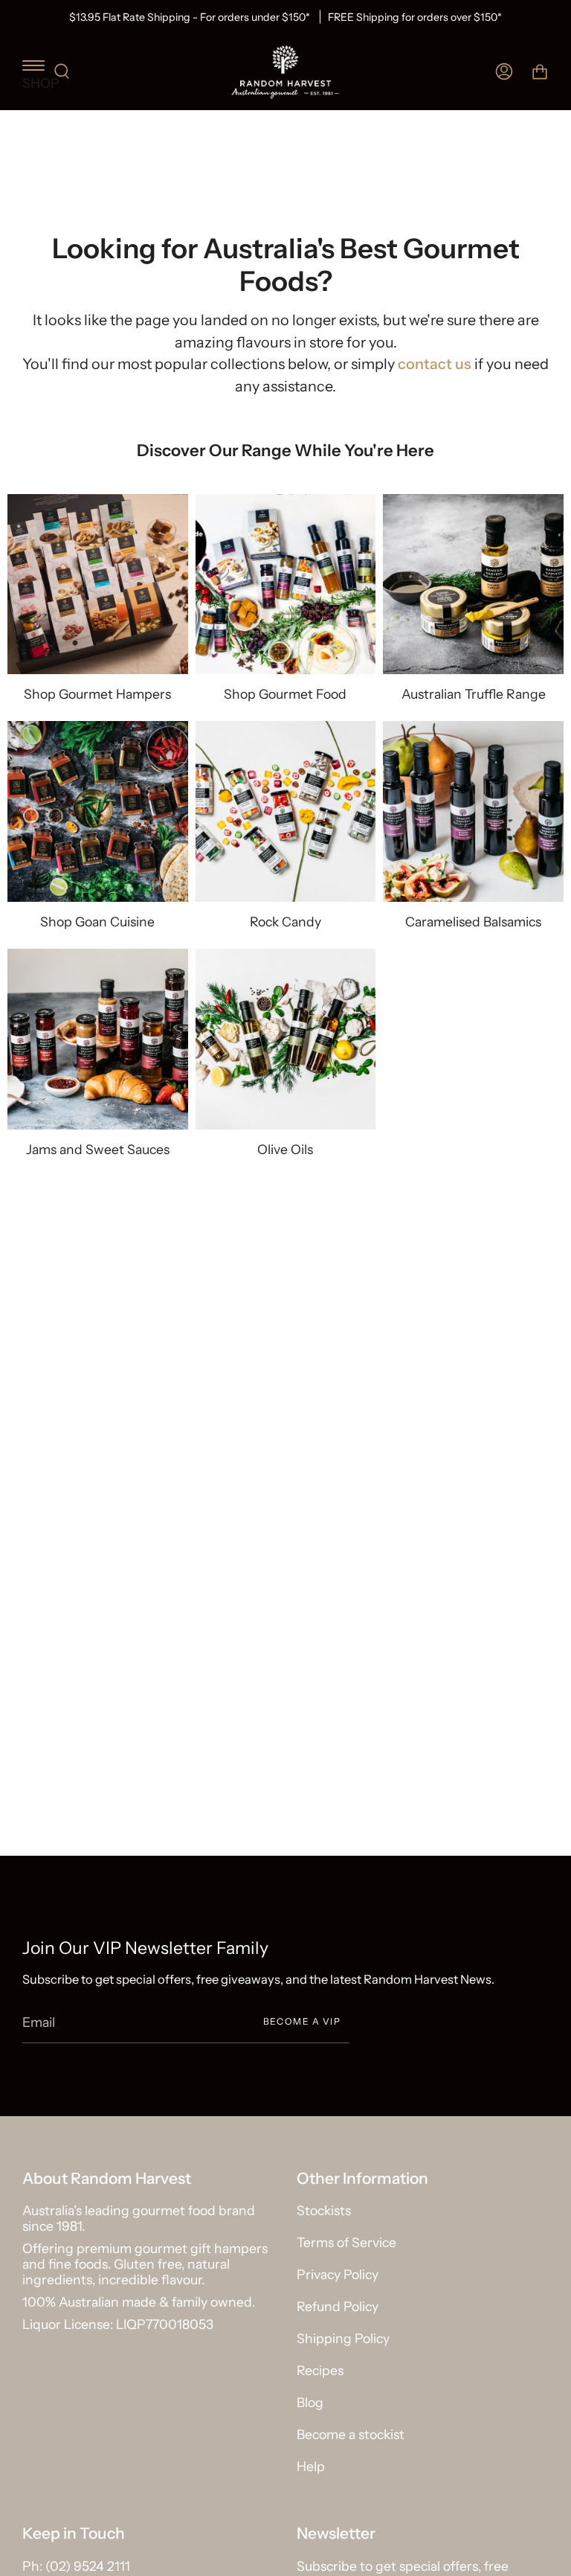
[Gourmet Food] (286, 584)
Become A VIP (302, 2021)
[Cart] (540, 72)
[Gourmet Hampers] (98, 584)
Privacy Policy (338, 2274)
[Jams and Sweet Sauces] (98, 1039)
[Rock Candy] (286, 811)
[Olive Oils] (286, 1039)
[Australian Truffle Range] (473, 584)
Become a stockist (351, 2434)
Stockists (324, 2210)
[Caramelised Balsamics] (473, 811)
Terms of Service (346, 2242)
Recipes (320, 2370)
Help (311, 2466)
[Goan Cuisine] (98, 811)
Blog (310, 2402)
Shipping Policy (343, 2338)
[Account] (504, 72)
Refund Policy (338, 2306)
